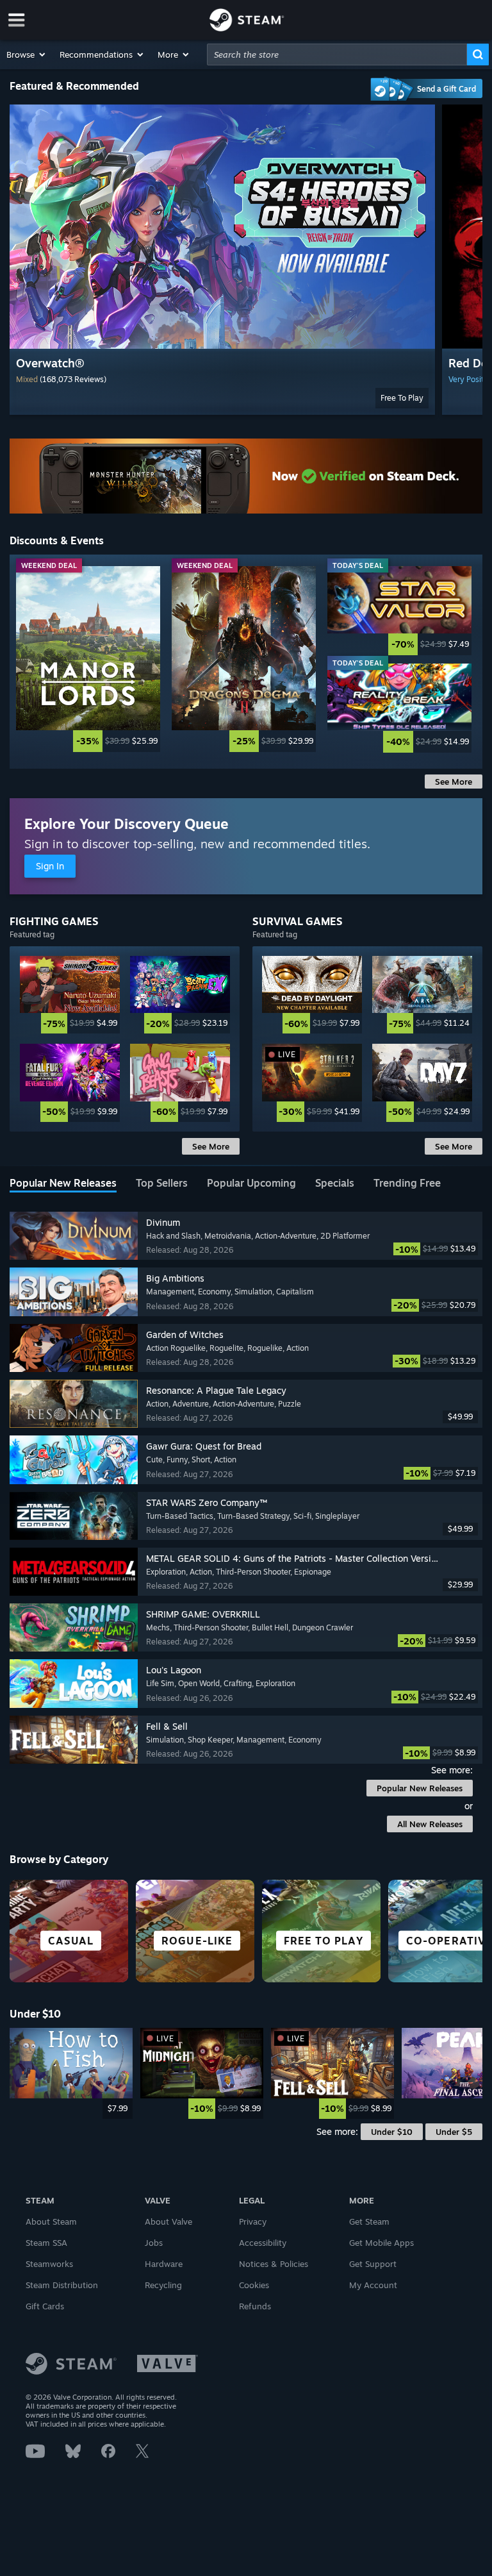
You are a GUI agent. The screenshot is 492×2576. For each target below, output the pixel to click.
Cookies (254, 2285)
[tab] (63, 1184)
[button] (27, 54)
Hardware (164, 2264)
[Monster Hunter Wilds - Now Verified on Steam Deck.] (246, 476)
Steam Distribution (62, 2285)
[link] (88, 659)
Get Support (373, 2264)
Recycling (163, 2285)
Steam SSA (46, 2243)
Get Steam (369, 2221)
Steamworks (49, 2264)
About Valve (168, 2221)
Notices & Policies (274, 2264)
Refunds (255, 2306)
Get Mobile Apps (381, 2243)
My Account (373, 2285)
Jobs (154, 2243)
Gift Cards (45, 2306)
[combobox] (337, 54)
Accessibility (263, 2243)
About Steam (51, 2221)
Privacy (253, 2221)
